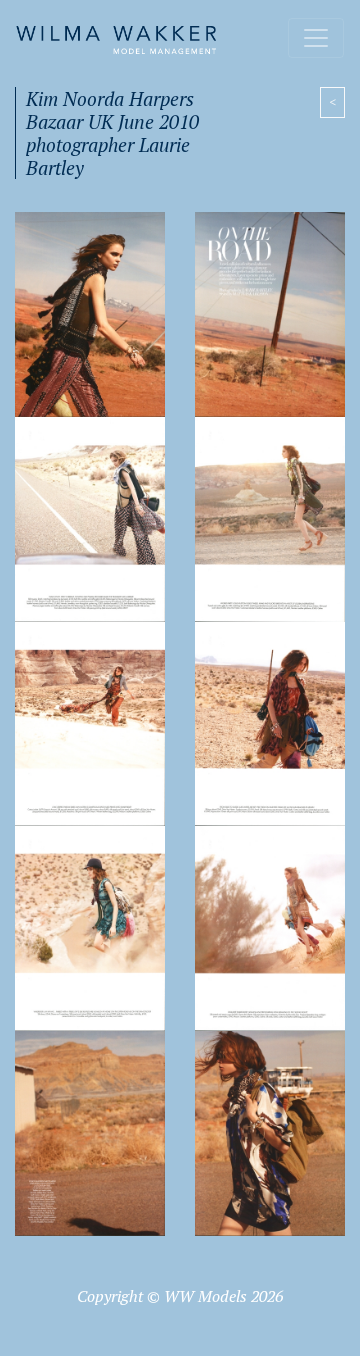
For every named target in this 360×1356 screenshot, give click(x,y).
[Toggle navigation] (316, 38)
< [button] (332, 102)
